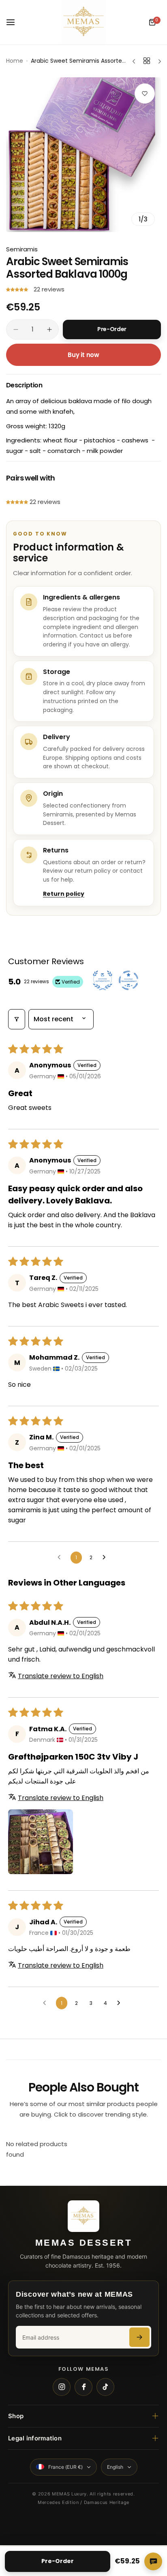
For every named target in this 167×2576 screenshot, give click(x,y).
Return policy (64, 894)
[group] (83, 155)
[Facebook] (83, 2387)
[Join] (139, 2337)
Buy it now (83, 355)
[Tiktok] (105, 2387)
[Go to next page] (106, 1558)
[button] (18, 289)
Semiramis (22, 249)
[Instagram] (62, 2387)
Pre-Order (58, 2561)
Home (15, 61)
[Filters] (17, 1019)
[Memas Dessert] (83, 22)
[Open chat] (153, 2561)
